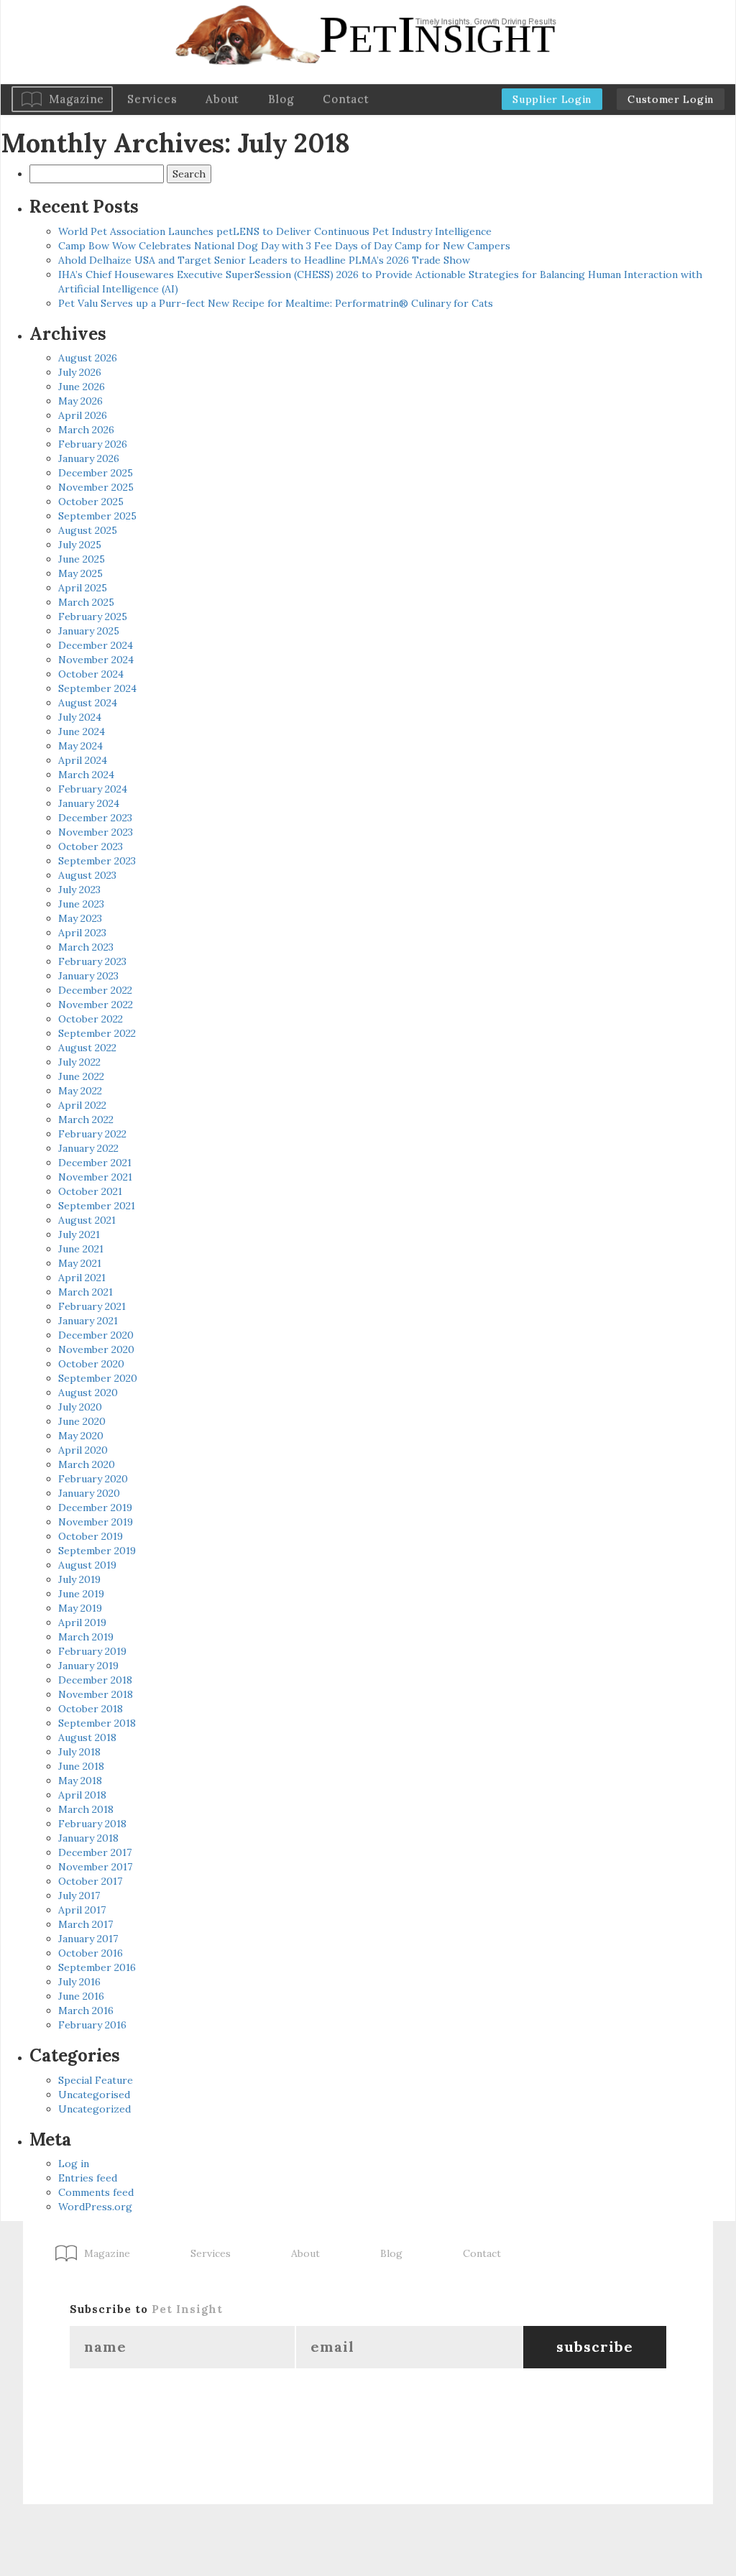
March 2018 (86, 1809)
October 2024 (91, 674)
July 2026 (80, 372)
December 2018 (95, 1680)
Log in (74, 2164)
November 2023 (96, 832)
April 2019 (82, 1622)
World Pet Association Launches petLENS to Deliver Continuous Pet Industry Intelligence (275, 231)
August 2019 (87, 1565)
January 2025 (89, 631)
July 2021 (79, 1234)
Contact (346, 99)
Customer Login (671, 99)
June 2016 (81, 1996)
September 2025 (97, 516)
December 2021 (95, 1163)
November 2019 (96, 1522)
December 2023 (95, 818)
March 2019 (86, 1637)
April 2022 (82, 1105)
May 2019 (80, 1608)
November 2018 (96, 1694)
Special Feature (96, 2080)
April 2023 (82, 933)
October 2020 (91, 1364)
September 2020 (98, 1378)
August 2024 (88, 703)
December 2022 (95, 990)
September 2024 (97, 688)
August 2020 (88, 1393)
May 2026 (80, 401)
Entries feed (88, 2178)
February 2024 (93, 789)
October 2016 (91, 1953)
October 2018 (91, 1709)
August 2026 (88, 358)
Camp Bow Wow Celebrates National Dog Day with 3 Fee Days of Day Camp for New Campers (284, 246)
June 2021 (81, 1249)
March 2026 (86, 430)
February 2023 (92, 961)
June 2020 (82, 1421)
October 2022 (91, 1019)
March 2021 (86, 1292)
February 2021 (92, 1306)
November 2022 (96, 1005)
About (222, 99)
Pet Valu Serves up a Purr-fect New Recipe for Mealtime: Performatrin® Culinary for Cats (276, 303)
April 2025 (83, 588)
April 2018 (82, 1795)
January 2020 (89, 1493)
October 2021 (90, 1191)
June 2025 (82, 559)
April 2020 (83, 1450)
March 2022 (86, 1120)
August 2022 (87, 1048)
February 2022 (92, 1134)
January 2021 (88, 1321)
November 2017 (95, 1867)
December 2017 (95, 1852)
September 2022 (97, 1033)
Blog (281, 99)
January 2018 (88, 1838)
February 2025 (93, 617)
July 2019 (79, 1579)
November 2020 (96, 1349)
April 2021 (82, 1278)
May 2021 (80, 1263)
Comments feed (96, 2192)
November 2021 (95, 1177)
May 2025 (80, 573)
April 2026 (83, 415)
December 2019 (95, 1508)
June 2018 (81, 1766)
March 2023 (86, 947)
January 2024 (89, 803)
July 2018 (79, 1752)
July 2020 (80, 1407)
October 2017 (90, 1881)
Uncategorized (95, 2109)
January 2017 (88, 1939)
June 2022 (81, 1076)
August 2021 (87, 1220)
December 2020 (96, 1335)
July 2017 (79, 1896)
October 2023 (91, 846)
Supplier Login (552, 99)
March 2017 (86, 1924)
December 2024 (96, 645)
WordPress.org (95, 2207)
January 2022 (88, 1148)
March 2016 (86, 2011)
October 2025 (91, 502)
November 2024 (96, 660)
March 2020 (87, 1464)
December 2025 (96, 473)
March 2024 (86, 775)
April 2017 (82, 1910)
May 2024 (80, 746)
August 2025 (88, 530)
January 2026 (89, 458)
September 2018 (97, 1723)
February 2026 (93, 444)
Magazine (77, 99)
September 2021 (97, 1206)
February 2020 (93, 1479)
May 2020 (81, 1436)
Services (152, 99)
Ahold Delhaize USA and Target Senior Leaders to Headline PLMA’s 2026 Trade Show (264, 260)
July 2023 (79, 890)
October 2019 (91, 1536)
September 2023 (97, 861)
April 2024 (83, 760)
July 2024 (80, 717)
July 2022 (79, 1062)
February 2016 (92, 2025)
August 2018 (87, 1737)
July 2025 (80, 545)
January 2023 (88, 976)
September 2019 (97, 1551)
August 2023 (87, 875)
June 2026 (82, 387)
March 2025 (86, 602)
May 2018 (80, 1781)
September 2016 (97, 1967)
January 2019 (88, 1666)
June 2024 (82, 731)
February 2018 (92, 1824)
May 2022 (80, 1091)
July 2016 (79, 1982)
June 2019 (81, 1594)
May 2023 (80, 918)
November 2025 (96, 487)
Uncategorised (94, 2095)
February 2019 (92, 1651)
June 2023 (81, 904)
